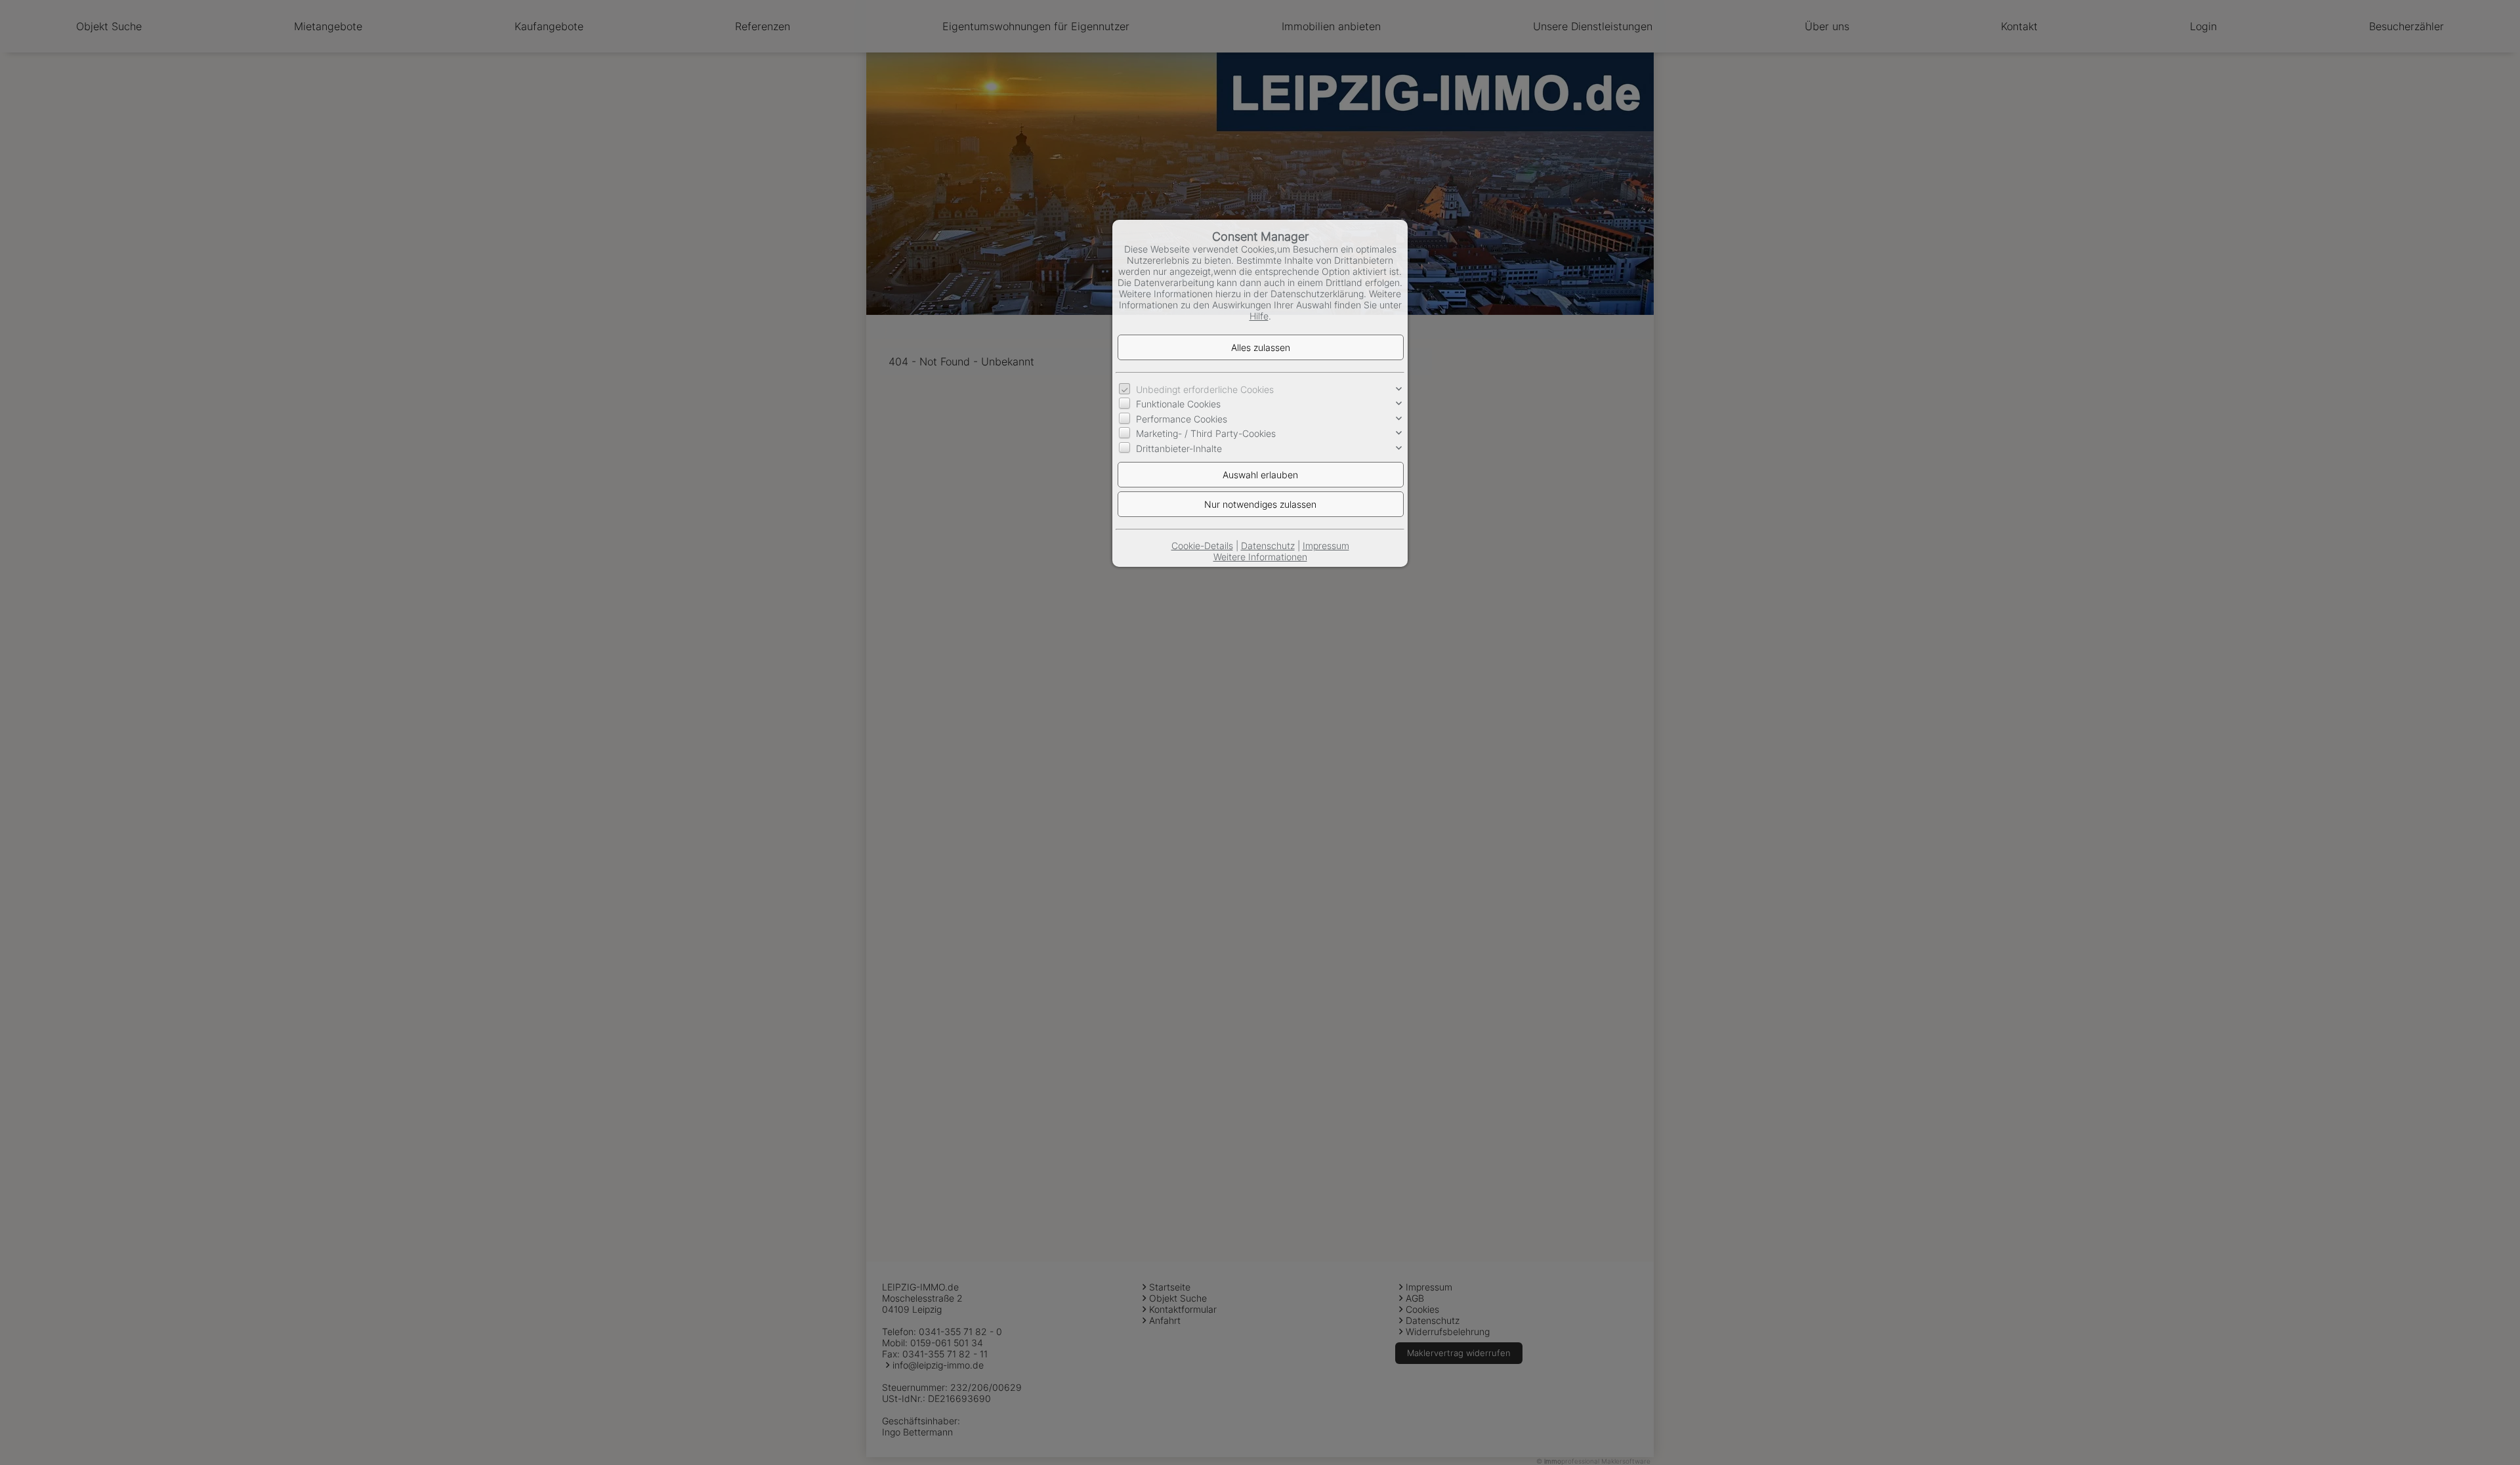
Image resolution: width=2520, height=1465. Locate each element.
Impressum (1326, 546)
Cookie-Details (1202, 546)
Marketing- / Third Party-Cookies (1206, 433)
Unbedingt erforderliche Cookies (1205, 389)
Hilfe (1259, 316)
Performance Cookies (1182, 419)
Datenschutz (1268, 546)
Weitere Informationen (1260, 557)
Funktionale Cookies (1178, 404)
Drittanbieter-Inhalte (1179, 448)
